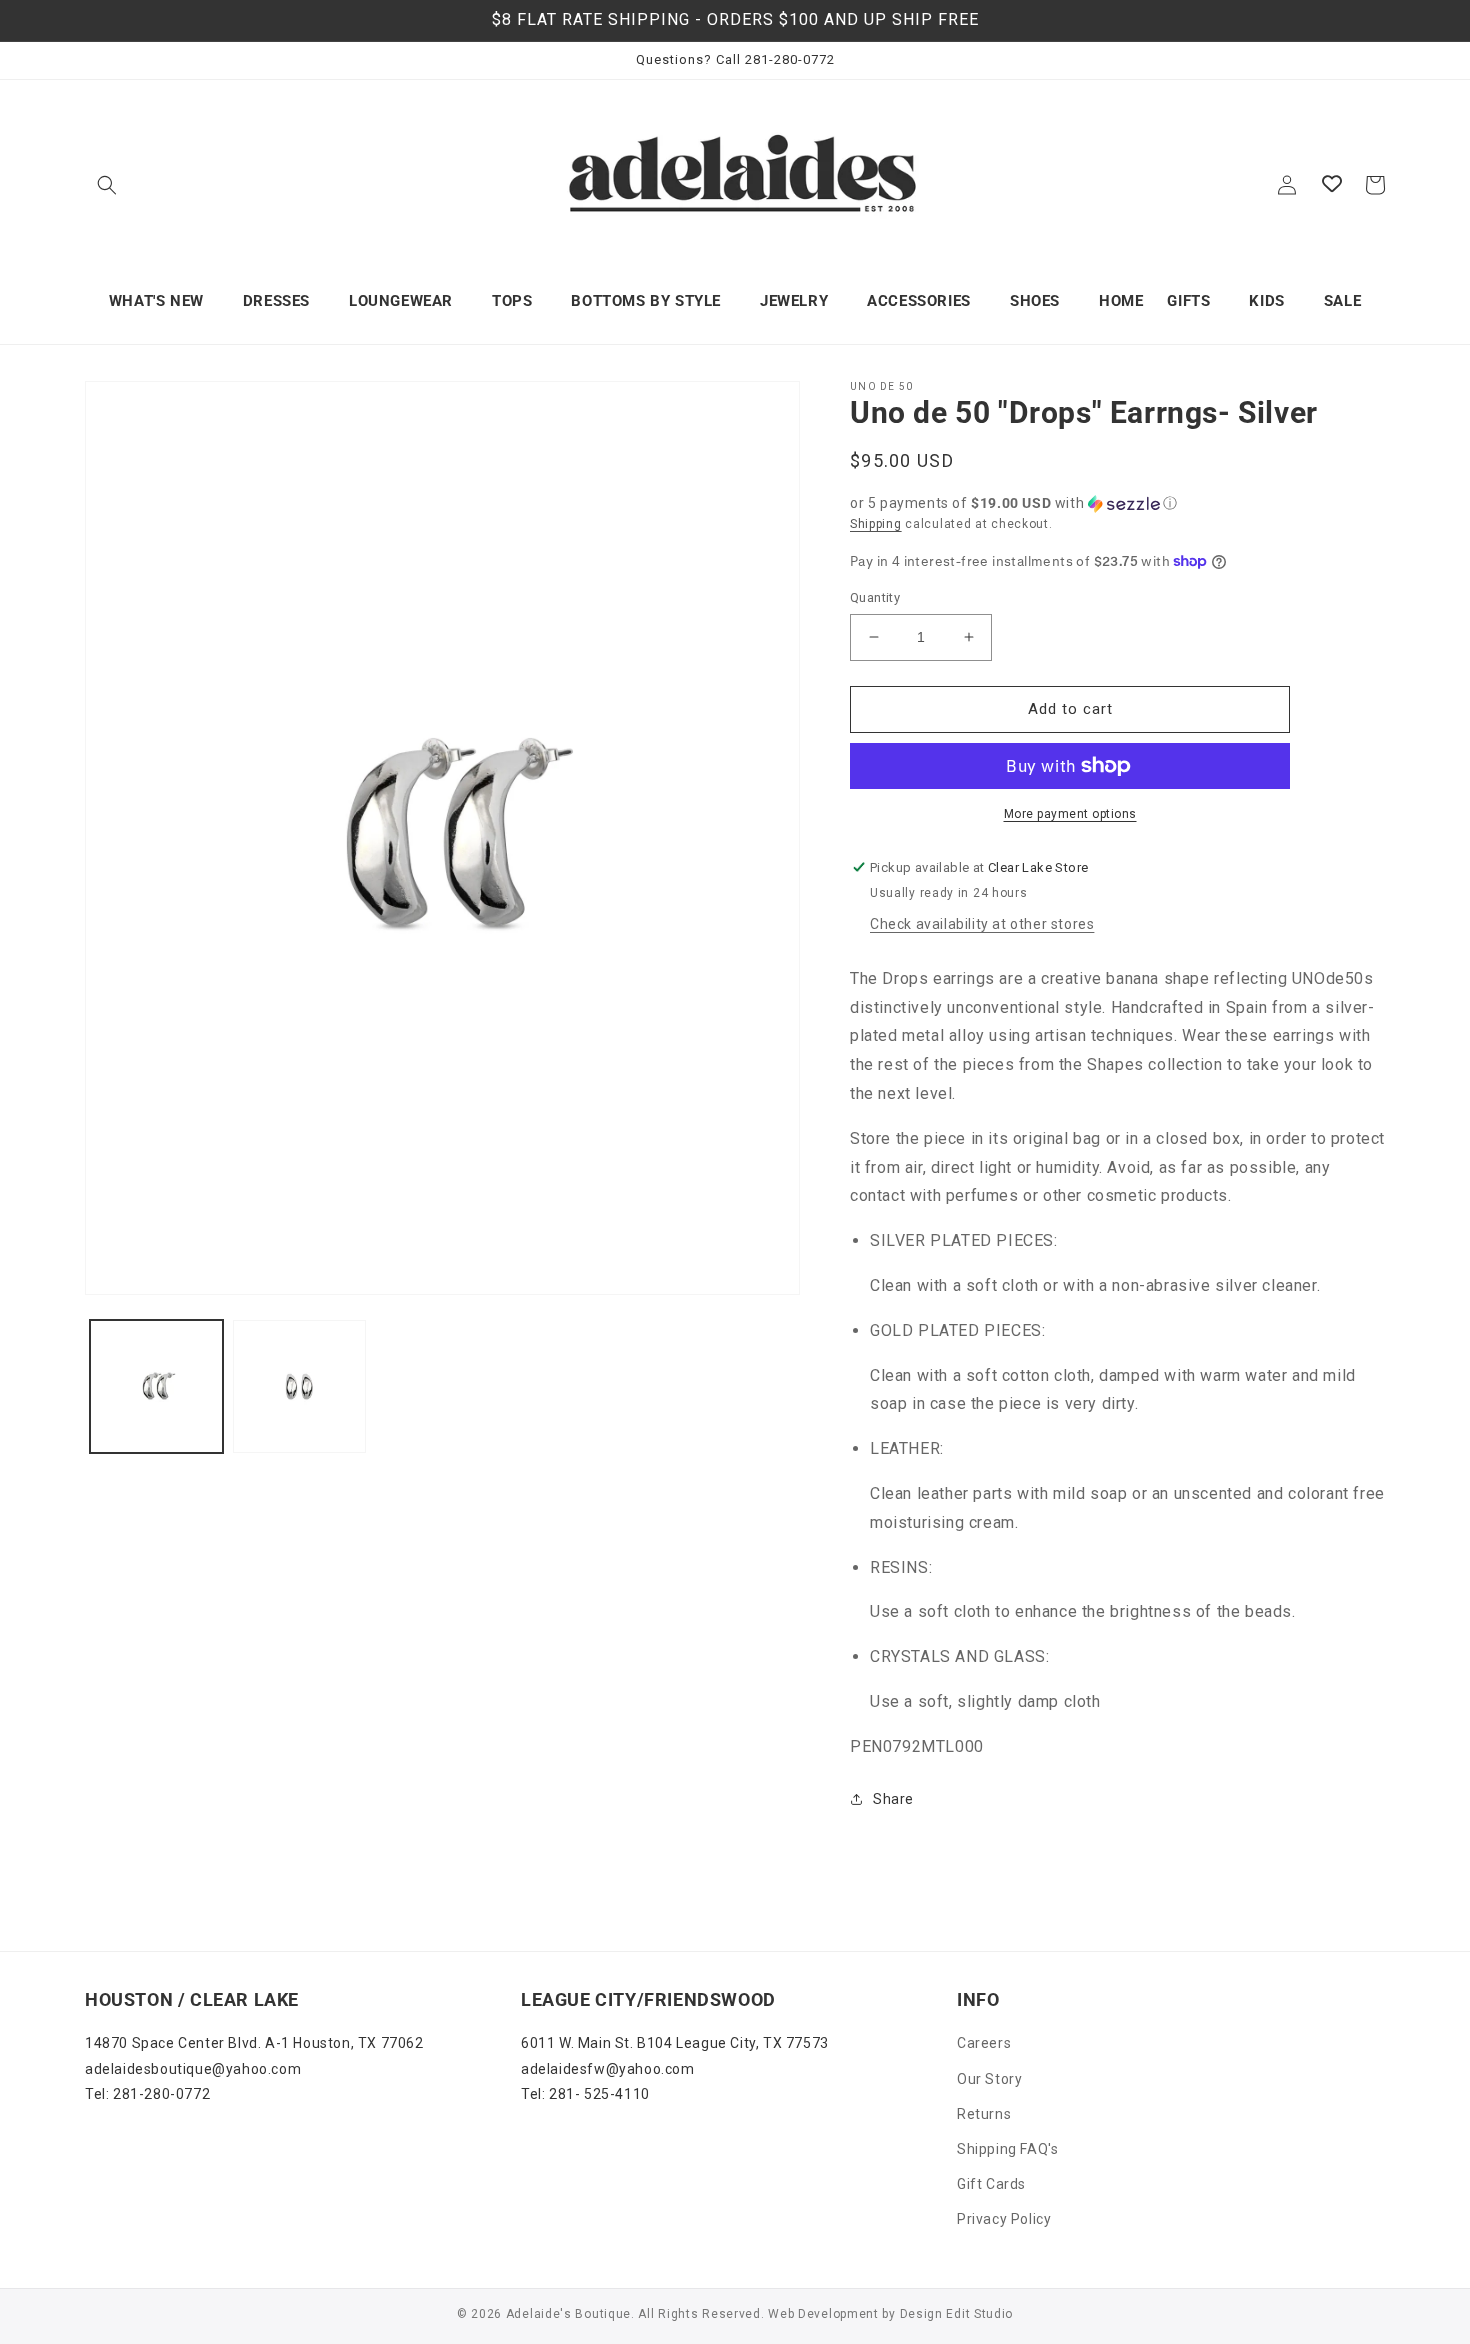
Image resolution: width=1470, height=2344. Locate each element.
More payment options (1070, 814)
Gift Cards (991, 2184)
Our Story (989, 2079)
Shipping (876, 524)
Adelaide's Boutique (568, 2314)
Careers (984, 2043)
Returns (984, 2114)
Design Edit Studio (957, 2314)
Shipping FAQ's (1007, 2149)
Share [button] (893, 1799)
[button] (107, 185)
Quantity (875, 597)
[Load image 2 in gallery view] (299, 1386)
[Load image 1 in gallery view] (156, 1386)
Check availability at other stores (982, 924)
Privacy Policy (1004, 2219)
